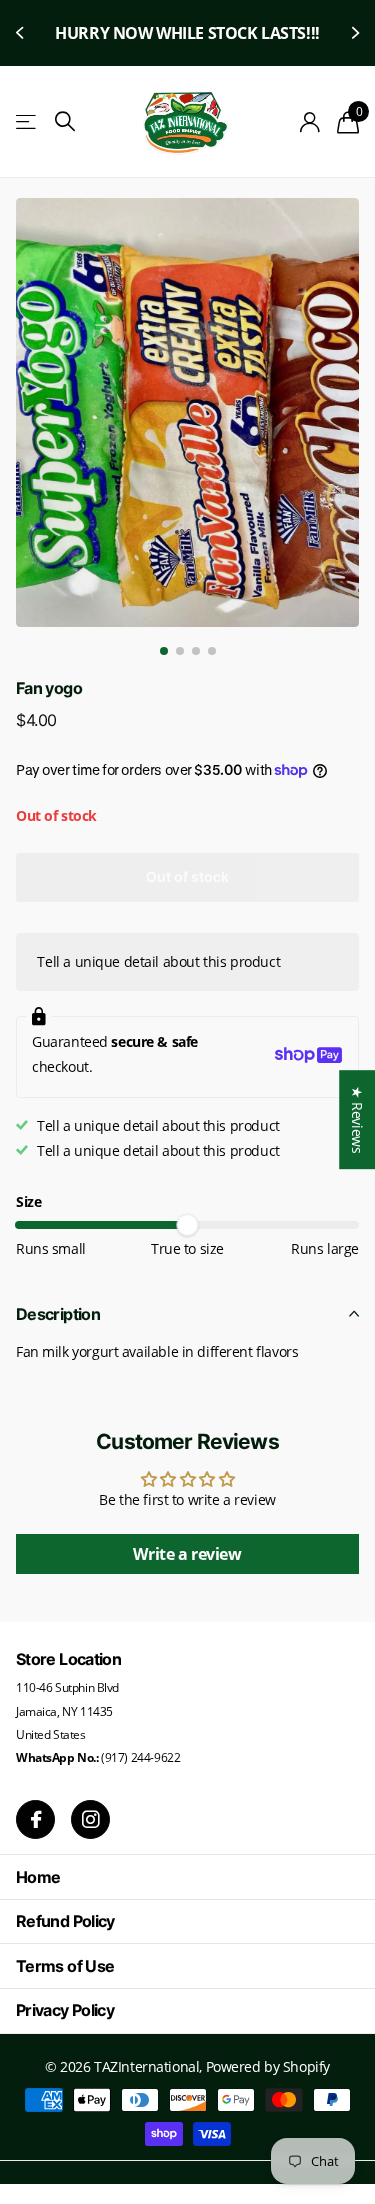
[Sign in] (310, 122)
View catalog (27, 122)
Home (38, 1877)
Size (28, 1201)
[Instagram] (90, 1819)
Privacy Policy (65, 2010)
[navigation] (164, 651)
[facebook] (35, 1819)
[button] (22, 33)
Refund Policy (65, 1921)
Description (58, 1314)
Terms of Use (65, 1966)
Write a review (187, 1554)
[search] (65, 121)
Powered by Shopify (268, 2066)
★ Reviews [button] (357, 1119)
